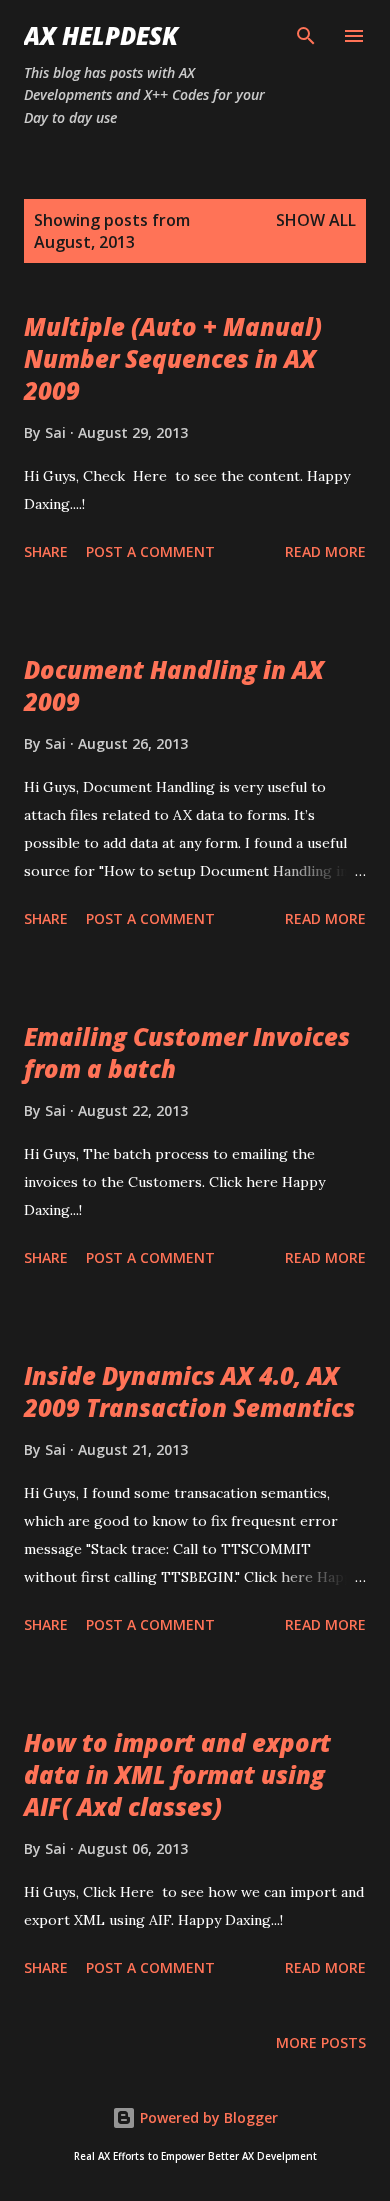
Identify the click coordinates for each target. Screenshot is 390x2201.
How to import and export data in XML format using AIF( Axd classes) (177, 1774)
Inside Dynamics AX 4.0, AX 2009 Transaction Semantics (189, 1391)
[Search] (306, 36)
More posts (321, 2042)
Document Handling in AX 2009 (174, 685)
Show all (316, 220)
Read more (325, 551)
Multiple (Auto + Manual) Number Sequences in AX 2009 (173, 358)
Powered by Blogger (207, 2117)
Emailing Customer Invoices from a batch (187, 1052)
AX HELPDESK (101, 35)
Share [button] (46, 551)
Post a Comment (150, 551)
